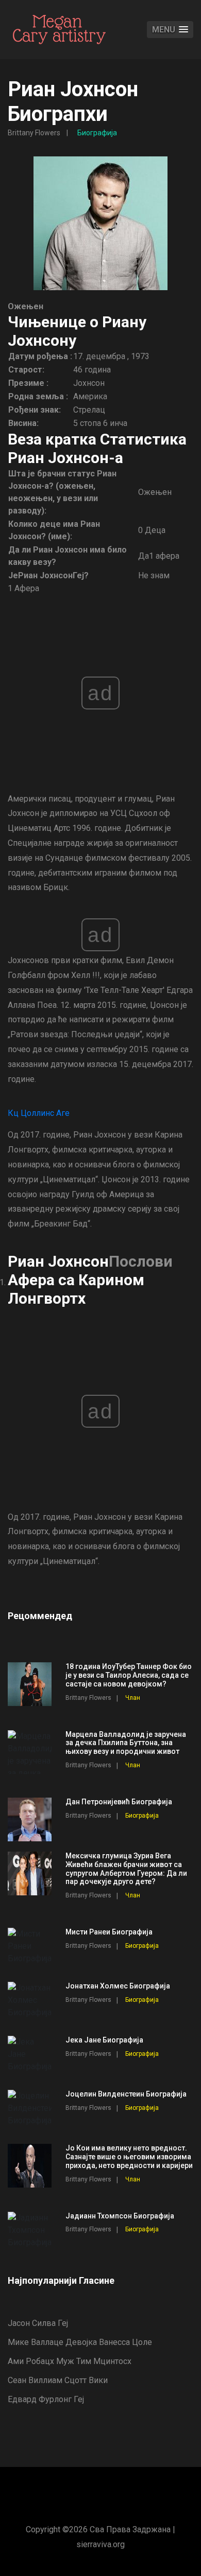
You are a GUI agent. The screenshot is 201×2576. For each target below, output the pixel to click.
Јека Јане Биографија (104, 2040)
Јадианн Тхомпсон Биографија (120, 2216)
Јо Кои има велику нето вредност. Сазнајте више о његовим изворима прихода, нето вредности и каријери (129, 2157)
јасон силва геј (38, 2323)
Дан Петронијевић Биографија (119, 1802)
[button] (170, 30)
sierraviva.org (100, 2544)
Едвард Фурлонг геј (46, 2399)
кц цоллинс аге (39, 1113)
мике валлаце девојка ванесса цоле (80, 2342)
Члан (133, 1698)
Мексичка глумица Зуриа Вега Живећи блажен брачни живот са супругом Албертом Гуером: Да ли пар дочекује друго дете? (126, 1869)
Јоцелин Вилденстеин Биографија (126, 2094)
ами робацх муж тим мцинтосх (70, 2361)
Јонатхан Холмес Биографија (118, 1986)
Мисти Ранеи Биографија (109, 1932)
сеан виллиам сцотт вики (58, 2380)
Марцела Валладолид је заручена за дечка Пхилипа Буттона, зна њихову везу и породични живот (126, 1743)
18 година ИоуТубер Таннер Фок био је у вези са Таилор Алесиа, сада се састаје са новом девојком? (129, 1675)
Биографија (97, 133)
